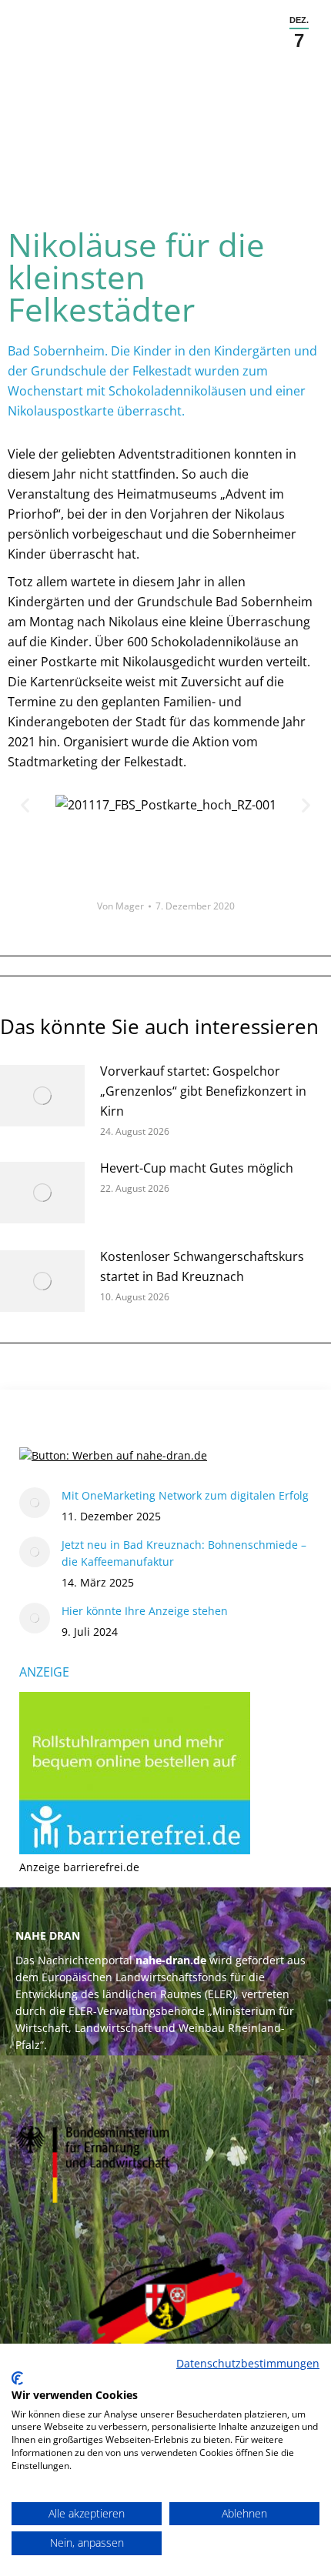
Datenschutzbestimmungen (248, 2363)
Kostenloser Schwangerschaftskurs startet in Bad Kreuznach (202, 1266)
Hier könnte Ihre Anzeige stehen (145, 1611)
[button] (25, 805)
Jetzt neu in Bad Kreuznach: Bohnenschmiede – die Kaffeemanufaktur (184, 1553)
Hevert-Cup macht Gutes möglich (197, 1168)
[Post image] (42, 1096)
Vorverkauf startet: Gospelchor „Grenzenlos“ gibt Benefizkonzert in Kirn (203, 1091)
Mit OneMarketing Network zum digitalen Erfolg (185, 1495)
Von (120, 906)
